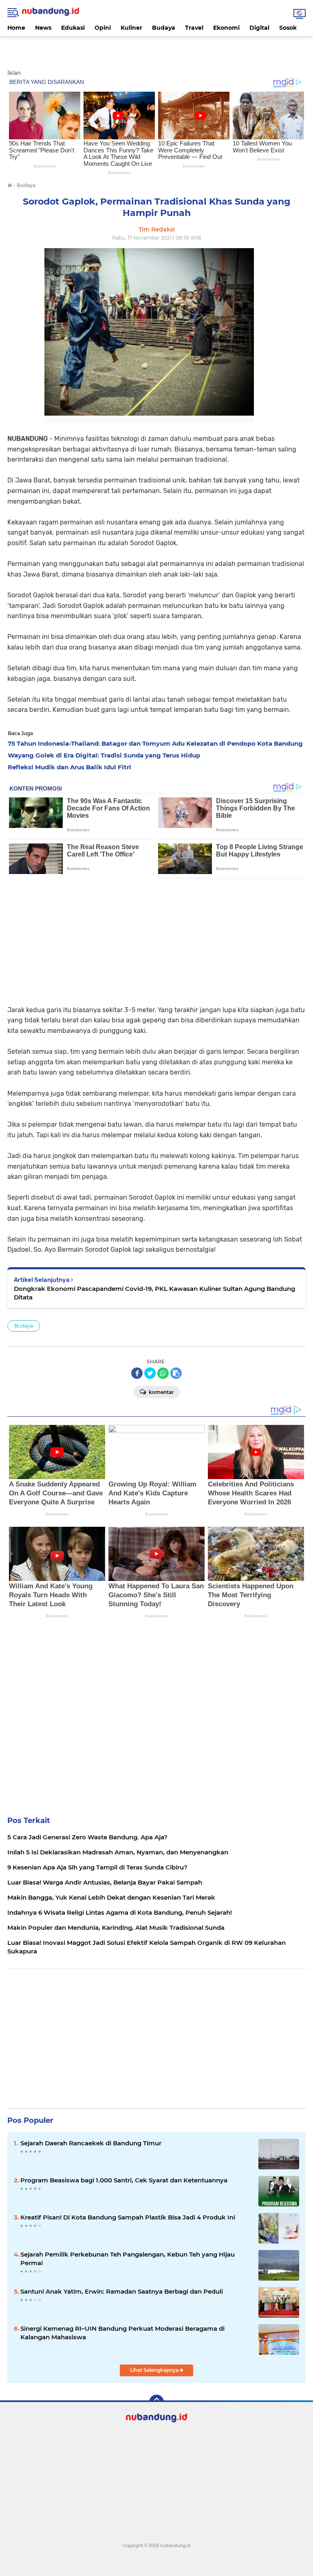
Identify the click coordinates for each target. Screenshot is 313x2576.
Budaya (164, 28)
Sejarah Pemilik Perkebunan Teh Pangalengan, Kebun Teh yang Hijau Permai (128, 2259)
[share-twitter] (150, 1373)
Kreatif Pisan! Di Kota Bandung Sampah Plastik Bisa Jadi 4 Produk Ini (128, 2217)
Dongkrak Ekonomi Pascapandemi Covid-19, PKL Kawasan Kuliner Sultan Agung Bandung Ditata (154, 1293)
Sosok (288, 28)
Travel (194, 28)
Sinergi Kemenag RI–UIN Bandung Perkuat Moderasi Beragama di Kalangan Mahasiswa (122, 2333)
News (43, 28)
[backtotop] (156, 2402)
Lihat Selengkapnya (155, 2370)
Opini (103, 28)
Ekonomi (226, 28)
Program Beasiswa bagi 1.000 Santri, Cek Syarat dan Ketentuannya (124, 2180)
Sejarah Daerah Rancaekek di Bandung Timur (91, 2143)
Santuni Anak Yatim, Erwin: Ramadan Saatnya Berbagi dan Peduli (122, 2291)
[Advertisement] (156, 48)
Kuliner (131, 28)
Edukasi (73, 28)
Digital (259, 28)
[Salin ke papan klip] (176, 1373)
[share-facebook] (137, 1373)
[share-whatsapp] (163, 1373)
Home (16, 28)
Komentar (161, 1392)
